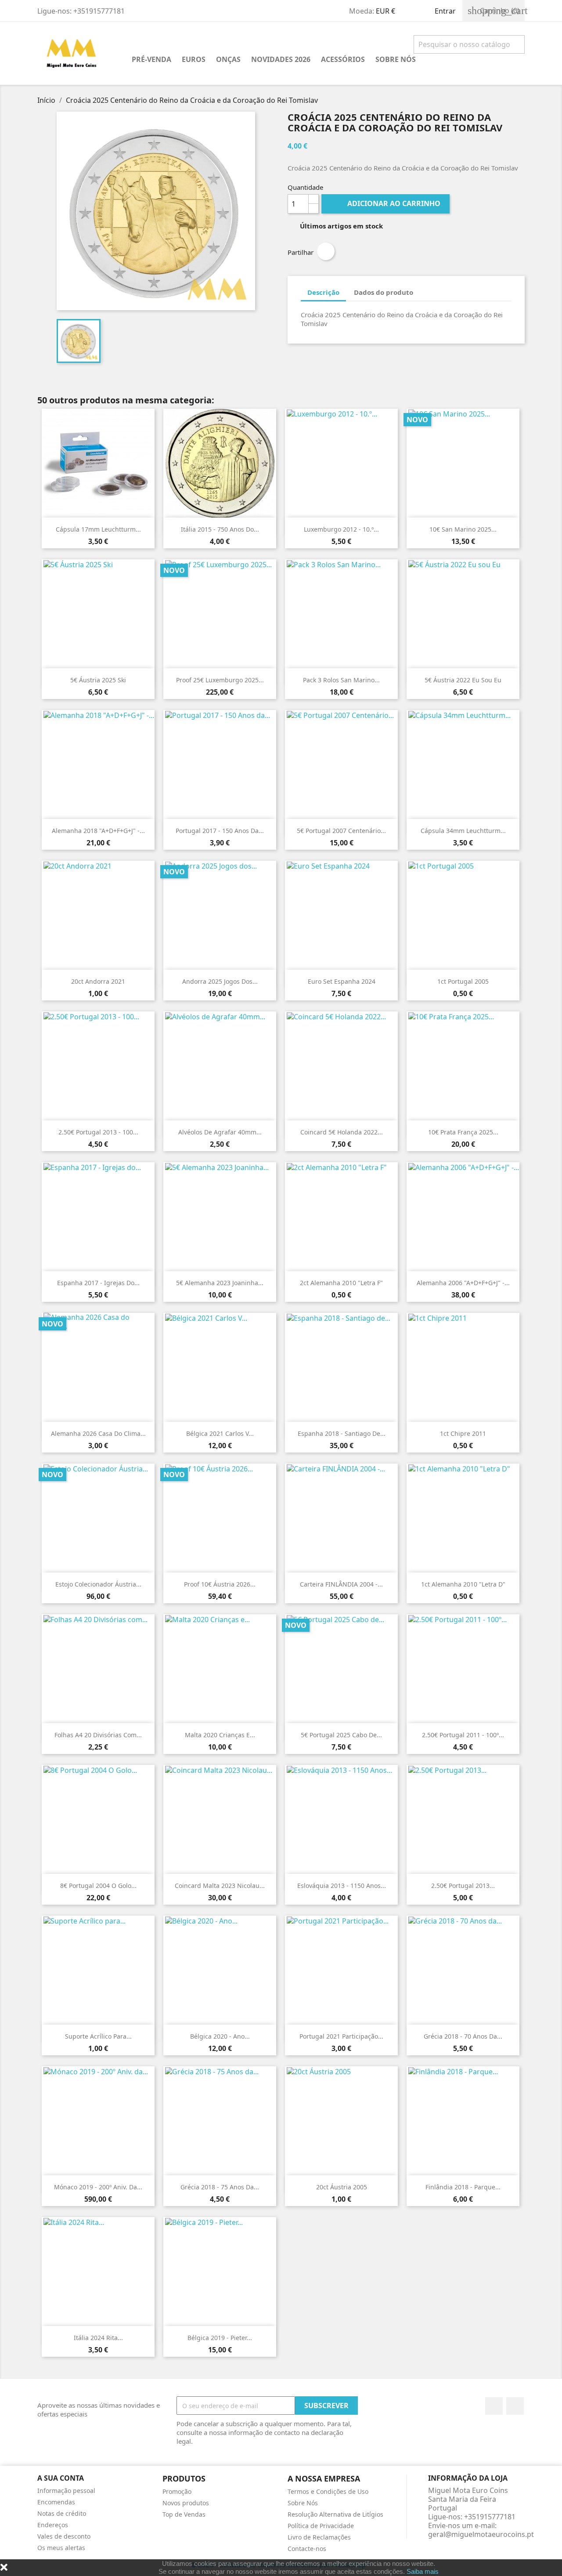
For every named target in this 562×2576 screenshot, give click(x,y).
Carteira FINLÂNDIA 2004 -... (341, 1584)
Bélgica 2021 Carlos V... (220, 1433)
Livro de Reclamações (319, 2537)
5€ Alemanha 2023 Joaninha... (220, 1283)
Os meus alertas (61, 2548)
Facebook (494, 2406)
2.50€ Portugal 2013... (463, 1886)
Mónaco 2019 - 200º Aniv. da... (98, 2187)
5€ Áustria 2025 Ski (98, 680)
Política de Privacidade (321, 2526)
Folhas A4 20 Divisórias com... (98, 1735)
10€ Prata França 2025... (463, 1132)
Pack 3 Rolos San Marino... (341, 680)
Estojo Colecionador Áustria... (98, 1584)
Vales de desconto (64, 2536)
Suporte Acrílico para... (98, 2036)
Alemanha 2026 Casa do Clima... (98, 1433)
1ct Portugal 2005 (463, 981)
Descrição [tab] (323, 292)
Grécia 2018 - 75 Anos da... (220, 2187)
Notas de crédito (62, 2513)
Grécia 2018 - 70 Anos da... (463, 2036)
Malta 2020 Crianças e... (220, 1735)
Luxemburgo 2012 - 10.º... (341, 529)
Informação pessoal (66, 2491)
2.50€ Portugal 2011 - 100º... (463, 1735)
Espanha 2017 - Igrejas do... (98, 1283)
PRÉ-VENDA (151, 59)
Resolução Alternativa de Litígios (335, 2514)
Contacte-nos (307, 2549)
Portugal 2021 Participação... (341, 2036)
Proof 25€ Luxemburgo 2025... (220, 680)
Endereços (53, 2525)
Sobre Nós (396, 59)
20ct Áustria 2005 (342, 2187)
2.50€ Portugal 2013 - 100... (98, 1132)
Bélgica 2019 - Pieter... (220, 2338)
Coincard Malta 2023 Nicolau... (220, 1886)
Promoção (177, 2491)
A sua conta (61, 2478)
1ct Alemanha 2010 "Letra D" (463, 1584)
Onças (228, 59)
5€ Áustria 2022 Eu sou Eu (463, 680)
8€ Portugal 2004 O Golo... (98, 1886)
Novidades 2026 (281, 59)
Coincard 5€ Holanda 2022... (342, 1132)
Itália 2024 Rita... (98, 2338)
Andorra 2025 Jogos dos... (220, 981)
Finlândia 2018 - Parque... (463, 2187)
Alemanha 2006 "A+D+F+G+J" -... (463, 1283)
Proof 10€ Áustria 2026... (220, 1584)
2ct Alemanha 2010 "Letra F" (341, 1283)
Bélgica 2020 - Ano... (220, 2036)
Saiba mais (423, 2571)
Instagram (515, 2406)
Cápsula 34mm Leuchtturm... (463, 831)
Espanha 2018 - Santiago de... (342, 1433)
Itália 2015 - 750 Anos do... (220, 529)
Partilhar (326, 251)
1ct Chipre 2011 (463, 1433)
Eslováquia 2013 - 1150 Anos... (342, 1886)
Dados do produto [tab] (384, 292)
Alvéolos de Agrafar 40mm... (220, 1132)
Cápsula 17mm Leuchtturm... (98, 529)
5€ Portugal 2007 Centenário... (341, 831)
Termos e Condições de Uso (328, 2491)
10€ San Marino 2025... (463, 529)
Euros (194, 59)
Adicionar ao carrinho (386, 203)
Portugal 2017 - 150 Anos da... (220, 831)
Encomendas (56, 2502)
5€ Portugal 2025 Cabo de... (341, 1735)
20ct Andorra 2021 (98, 981)
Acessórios (343, 59)
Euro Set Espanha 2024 (342, 981)
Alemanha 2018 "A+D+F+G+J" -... (98, 831)
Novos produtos (186, 2503)
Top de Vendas (184, 2514)
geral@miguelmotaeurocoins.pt (481, 2534)
